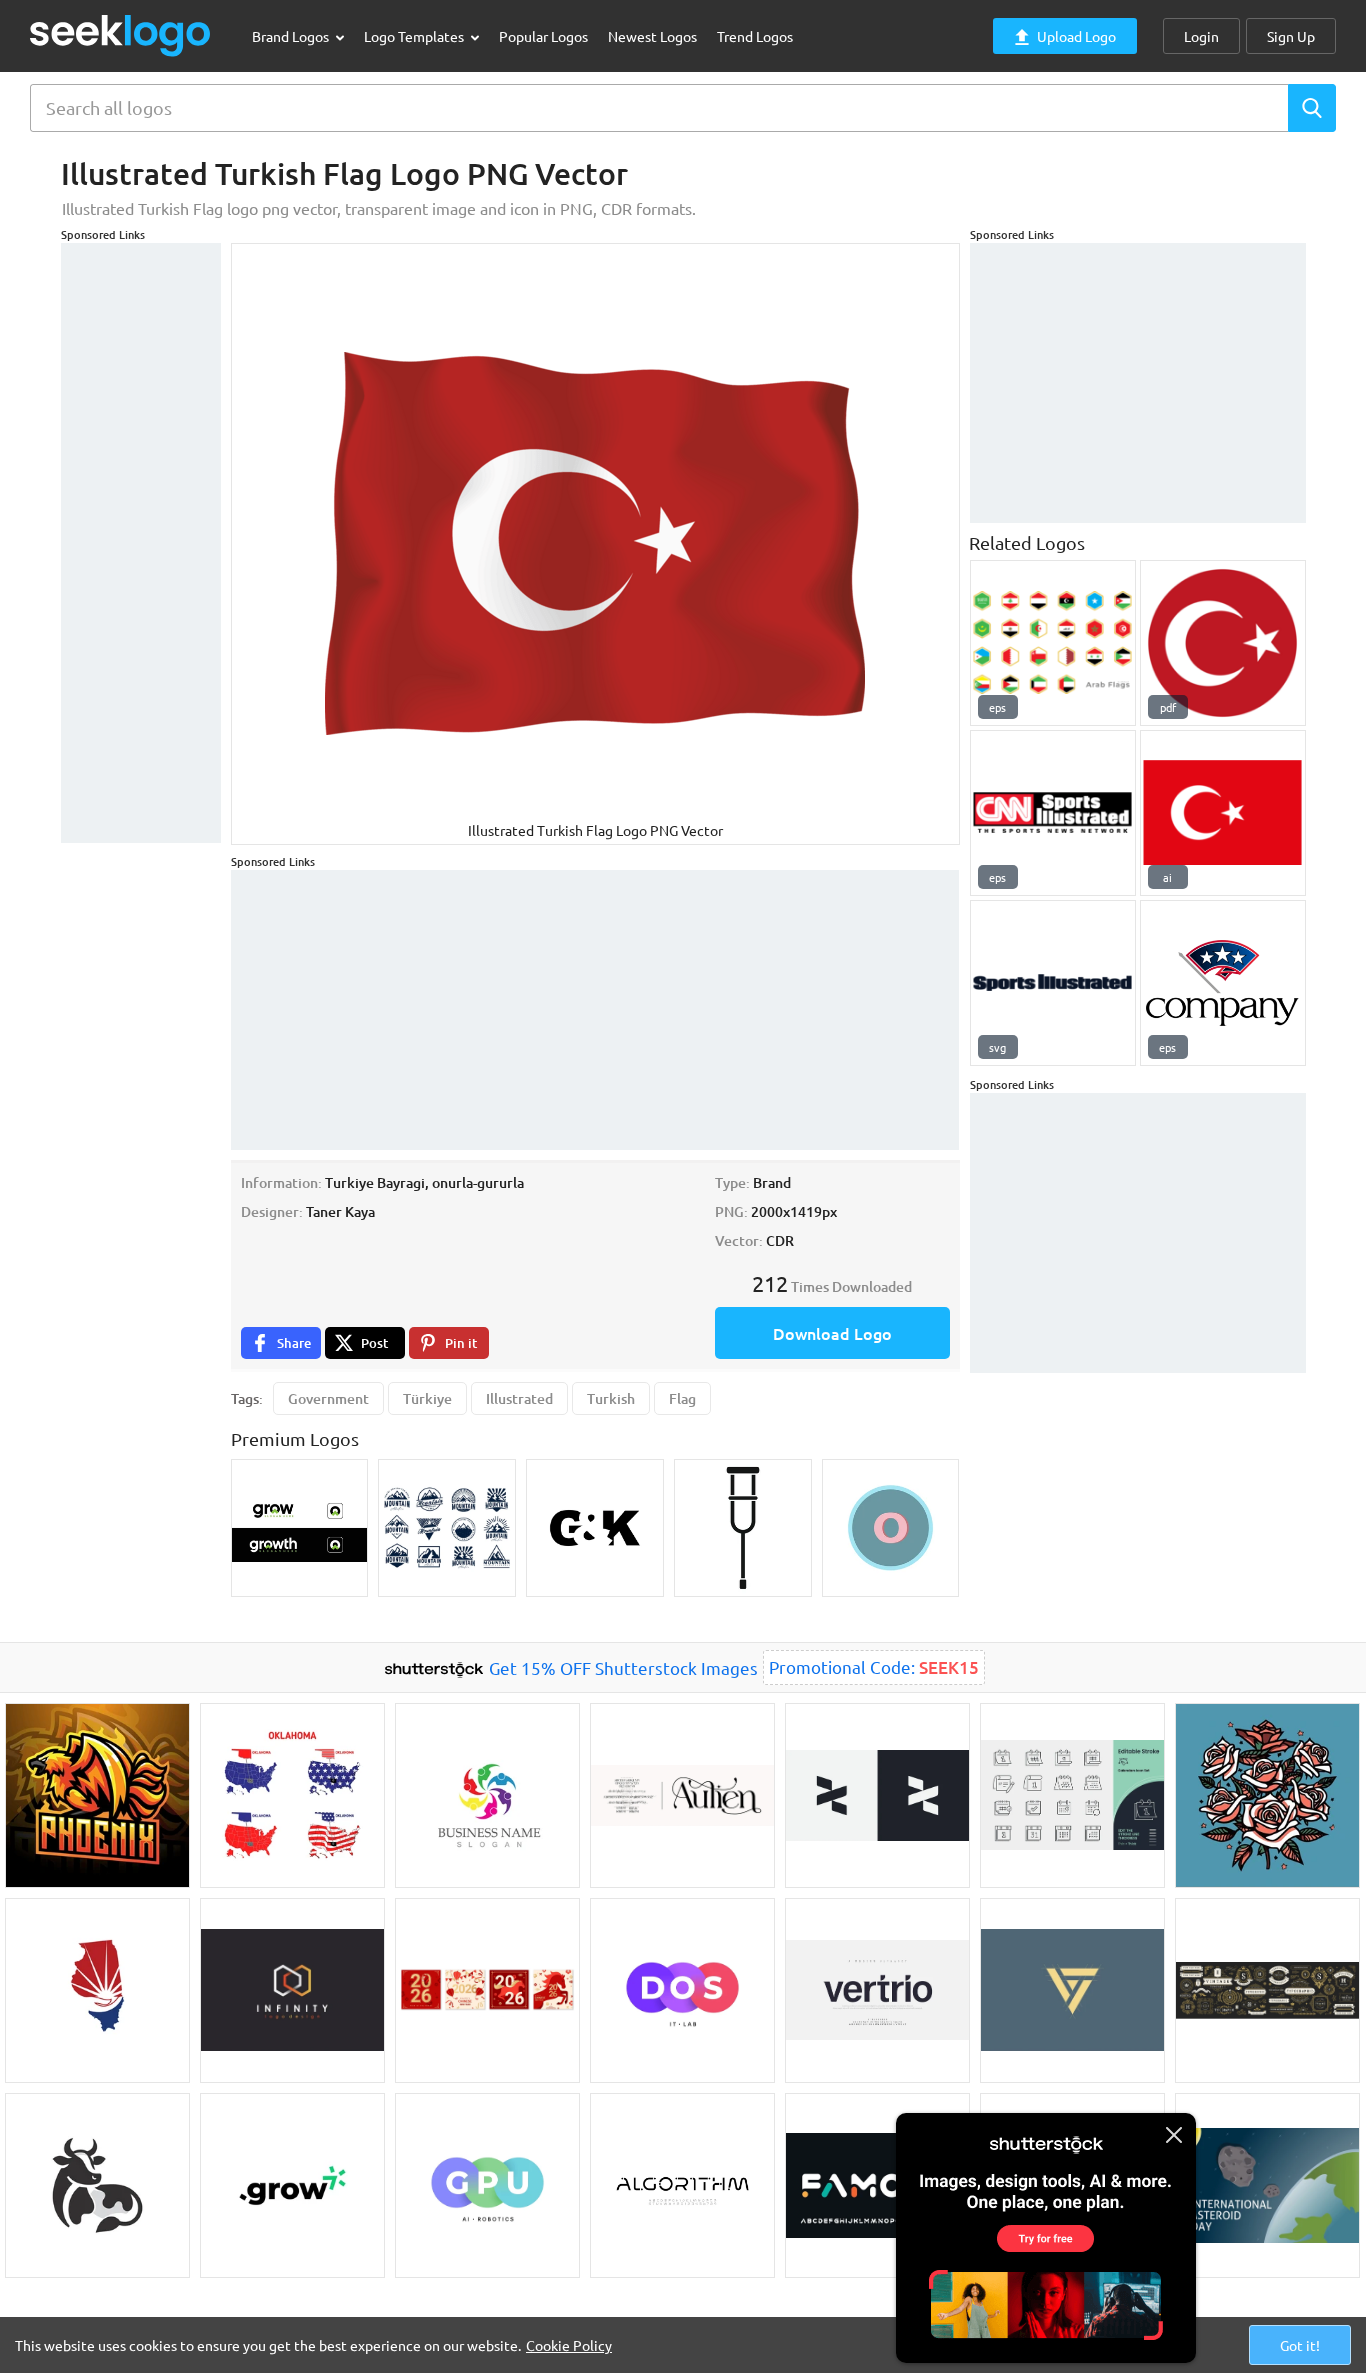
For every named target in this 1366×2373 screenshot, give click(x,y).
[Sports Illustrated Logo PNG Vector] (1053, 983)
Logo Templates (415, 36)
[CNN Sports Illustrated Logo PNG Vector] (1053, 813)
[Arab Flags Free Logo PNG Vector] (1053, 643)
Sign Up (1291, 36)
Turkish (611, 1398)
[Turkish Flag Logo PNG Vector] (1223, 813)
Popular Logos (543, 36)
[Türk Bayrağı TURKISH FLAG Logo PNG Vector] (1223, 643)
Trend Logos (755, 36)
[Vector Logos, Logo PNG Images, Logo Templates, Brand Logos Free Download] (121, 35)
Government (328, 1398)
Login (1201, 36)
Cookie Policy (569, 2345)
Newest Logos (652, 36)
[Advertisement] (141, 543)
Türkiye (427, 1398)
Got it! (1300, 2345)
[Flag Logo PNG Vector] (1223, 983)
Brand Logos (292, 36)
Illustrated (519, 1398)
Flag (682, 1398)
